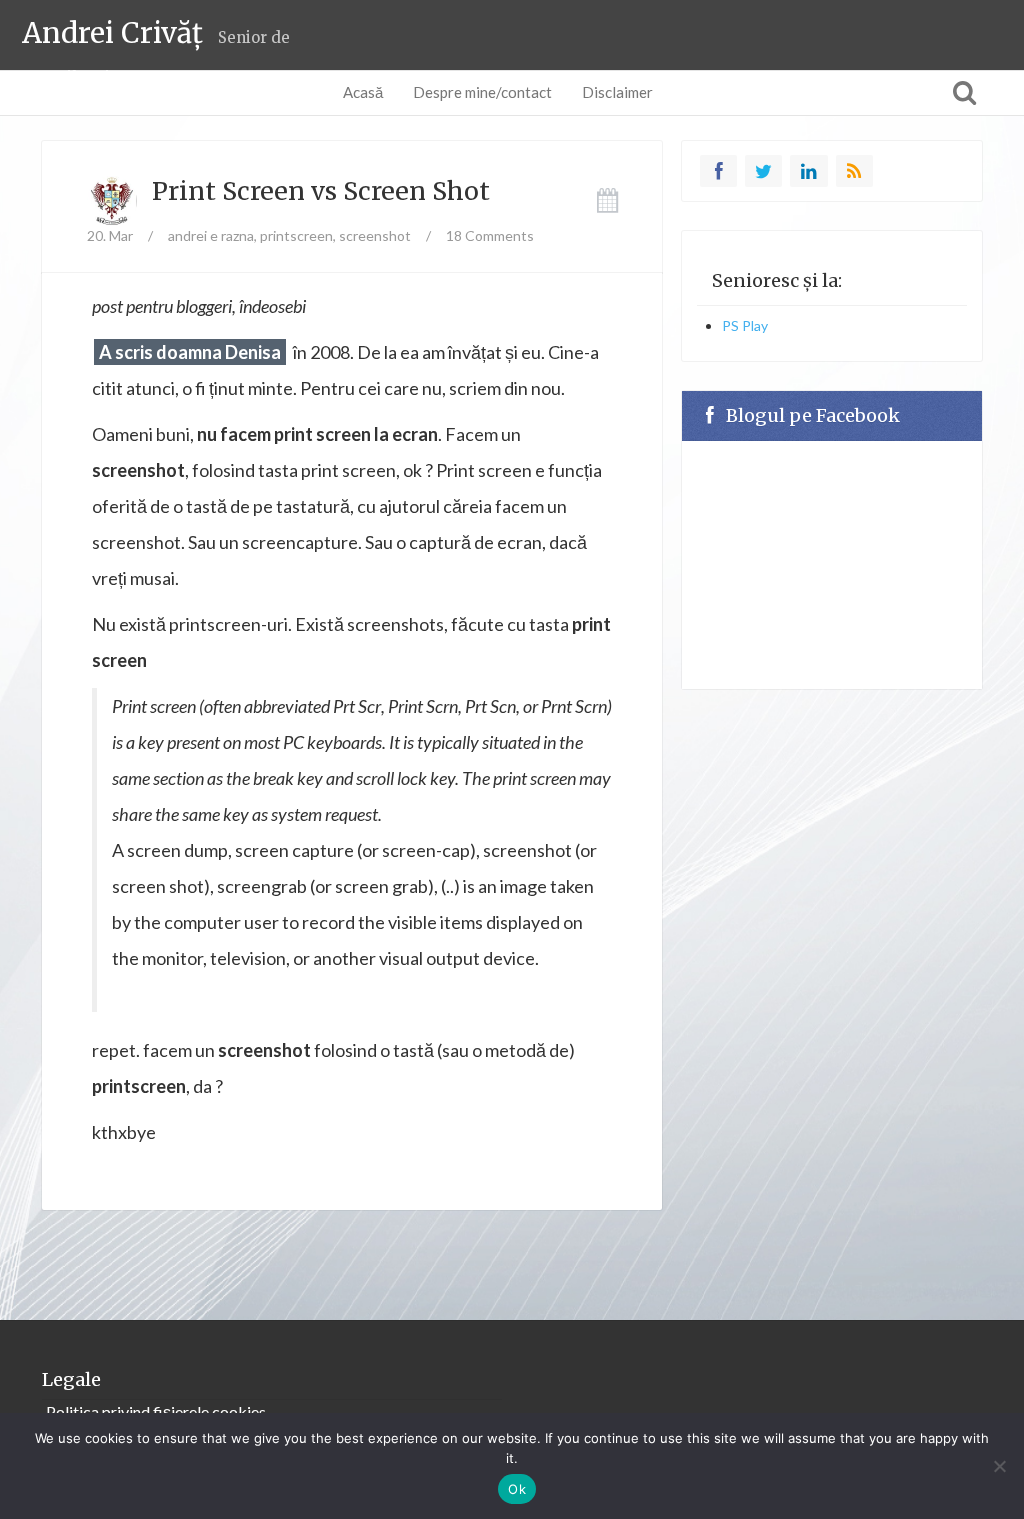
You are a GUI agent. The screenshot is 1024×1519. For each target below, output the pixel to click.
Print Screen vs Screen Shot (321, 191)
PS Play (745, 325)
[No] (999, 1466)
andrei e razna (211, 235)
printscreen (296, 235)
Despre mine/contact (482, 92)
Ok (517, 1489)
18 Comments (490, 235)
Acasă (363, 92)
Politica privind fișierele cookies (156, 1411)
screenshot (375, 235)
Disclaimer (617, 92)
